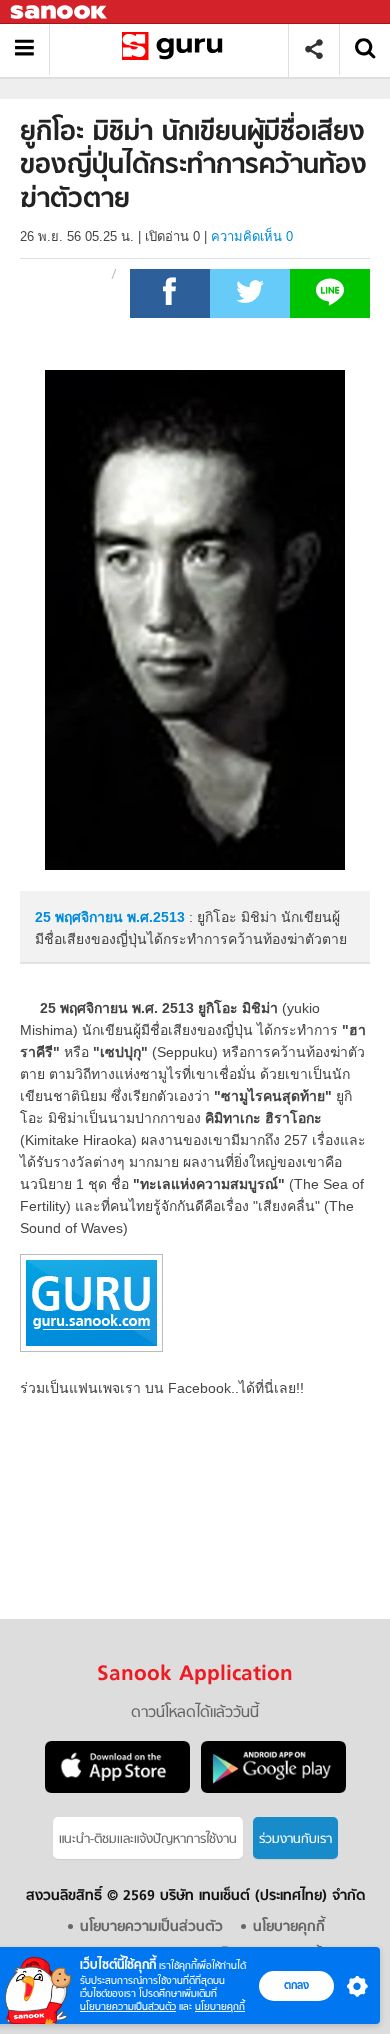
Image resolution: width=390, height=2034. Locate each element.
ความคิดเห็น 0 (252, 236)
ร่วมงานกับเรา (295, 1839)
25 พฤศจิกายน (81, 917)
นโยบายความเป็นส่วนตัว (128, 2006)
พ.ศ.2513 (156, 917)
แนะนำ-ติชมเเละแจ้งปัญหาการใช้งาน (148, 1839)
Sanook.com (60, 12)
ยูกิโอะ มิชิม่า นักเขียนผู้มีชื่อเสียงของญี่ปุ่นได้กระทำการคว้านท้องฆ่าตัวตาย (176, 49)
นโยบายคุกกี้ (220, 2006)
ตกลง (296, 1985)
